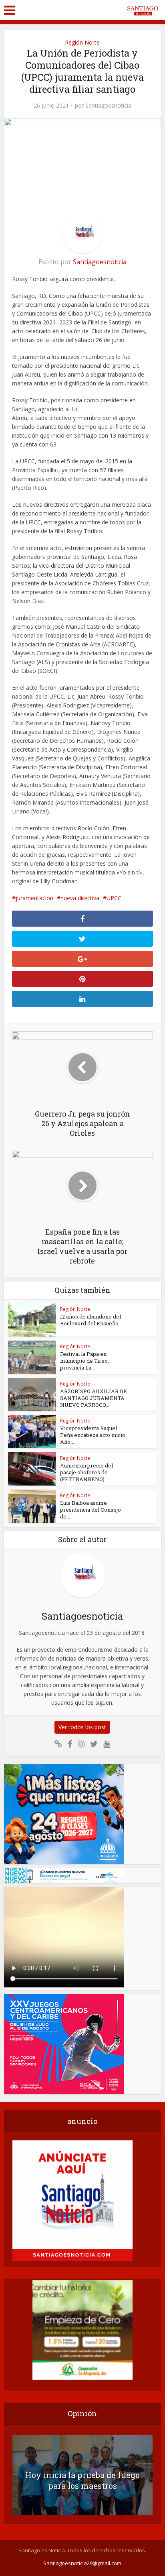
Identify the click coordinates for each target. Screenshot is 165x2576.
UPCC (114, 898)
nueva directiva (80, 898)
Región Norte (82, 42)
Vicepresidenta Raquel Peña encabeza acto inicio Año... (93, 1435)
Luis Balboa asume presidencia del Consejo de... (91, 1510)
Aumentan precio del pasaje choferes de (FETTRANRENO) (87, 1472)
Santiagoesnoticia (108, 106)
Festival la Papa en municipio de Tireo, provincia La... (85, 1361)
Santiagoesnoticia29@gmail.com (82, 2563)
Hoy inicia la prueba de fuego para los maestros (82, 2480)
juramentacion (34, 898)
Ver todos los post (82, 1727)
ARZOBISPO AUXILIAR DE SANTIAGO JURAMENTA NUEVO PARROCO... (94, 1398)
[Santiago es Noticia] (142, 9)
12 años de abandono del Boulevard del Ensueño (91, 1320)
